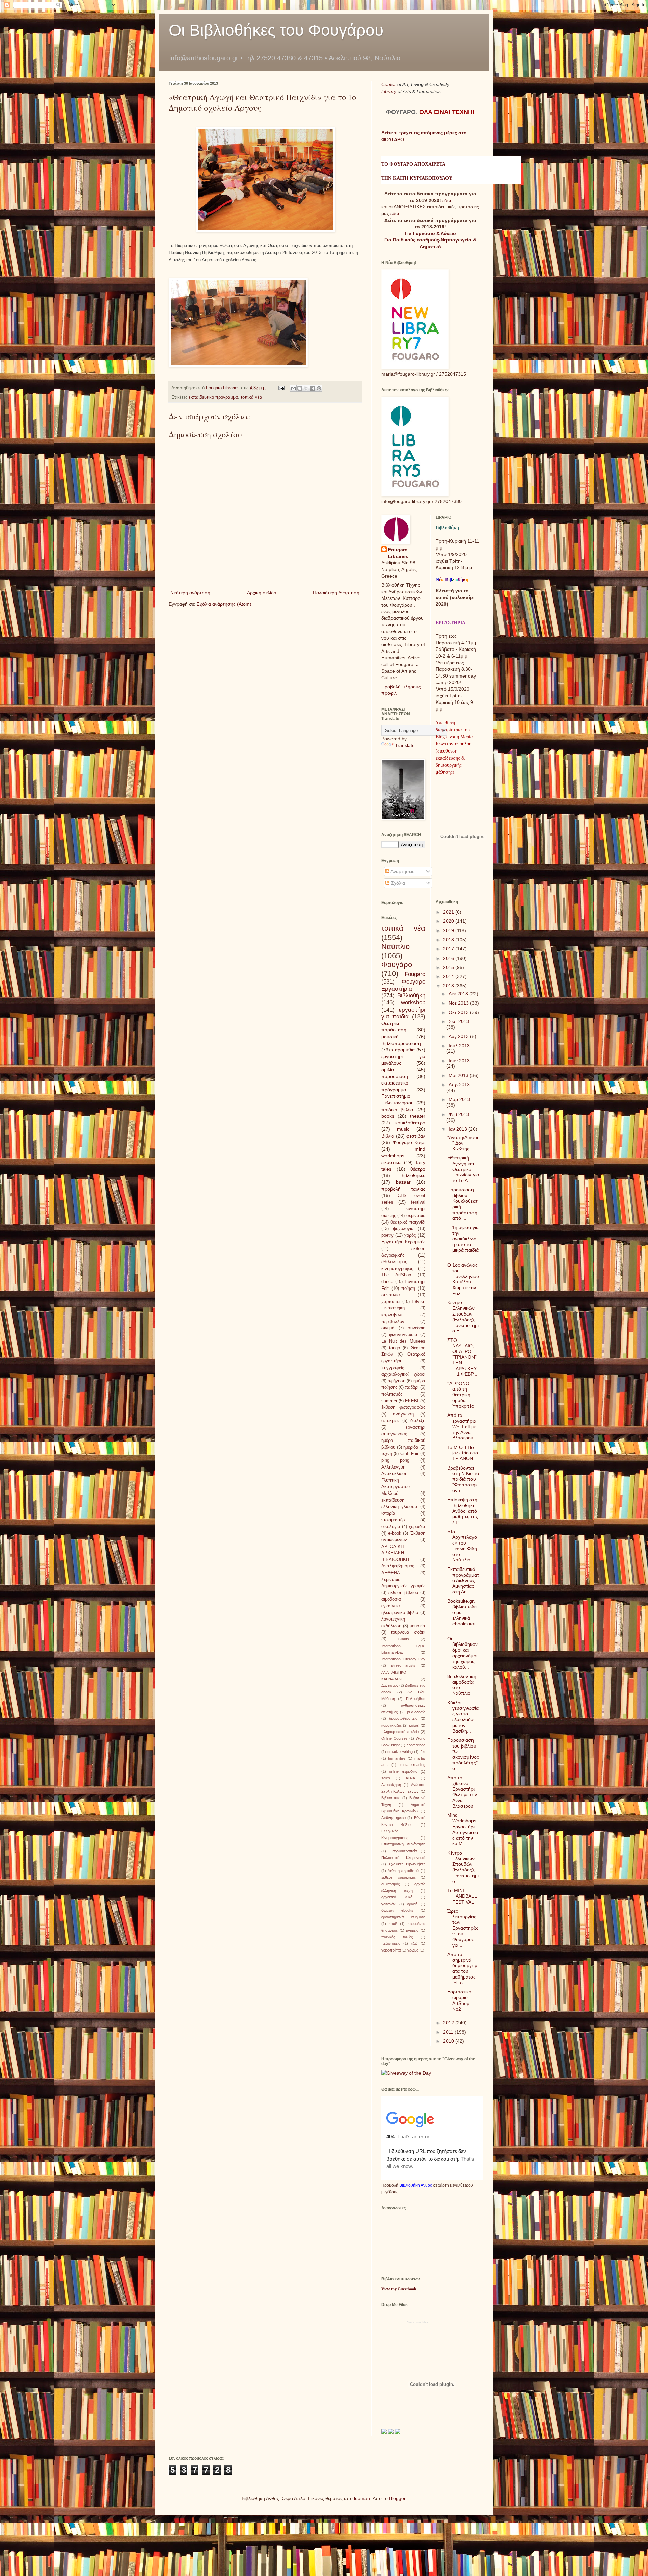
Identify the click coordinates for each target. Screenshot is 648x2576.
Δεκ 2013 (459, 994)
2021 (449, 912)
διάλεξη (418, 1421)
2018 (449, 940)
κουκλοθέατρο (410, 1123)
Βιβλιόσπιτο (391, 1798)
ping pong (395, 1460)
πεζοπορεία (391, 1943)
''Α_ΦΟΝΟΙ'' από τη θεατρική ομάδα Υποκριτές (461, 1395)
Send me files (418, 2322)
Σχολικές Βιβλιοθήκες (407, 1864)
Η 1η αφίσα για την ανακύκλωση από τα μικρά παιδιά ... (463, 1242)
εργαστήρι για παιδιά (403, 1013)
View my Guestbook (399, 2289)
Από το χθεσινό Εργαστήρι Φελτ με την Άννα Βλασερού (462, 1792)
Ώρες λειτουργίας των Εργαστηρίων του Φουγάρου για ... (463, 1928)
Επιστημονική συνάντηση (403, 1844)
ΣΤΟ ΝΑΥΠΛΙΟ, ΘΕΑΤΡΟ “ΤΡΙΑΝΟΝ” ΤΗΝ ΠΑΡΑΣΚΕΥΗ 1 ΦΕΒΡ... (462, 1357)
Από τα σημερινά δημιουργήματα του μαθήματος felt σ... (462, 1968)
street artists (403, 1665)
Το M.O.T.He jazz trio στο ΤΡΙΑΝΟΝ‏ (463, 1453)
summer (389, 1401)
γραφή (412, 1904)
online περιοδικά (403, 1771)
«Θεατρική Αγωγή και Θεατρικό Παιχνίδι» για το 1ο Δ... (463, 1169)
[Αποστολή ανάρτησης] (281, 388)
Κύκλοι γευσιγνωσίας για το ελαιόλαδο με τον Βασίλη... (463, 1717)
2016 (449, 958)
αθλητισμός (390, 1884)
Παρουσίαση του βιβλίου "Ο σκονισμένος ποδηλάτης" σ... (463, 1754)
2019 (449, 930)
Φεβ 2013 (459, 1114)
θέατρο (418, 1169)
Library (389, 91)
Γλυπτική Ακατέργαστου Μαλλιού (396, 1487)
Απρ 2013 (459, 1085)
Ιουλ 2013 (459, 1046)
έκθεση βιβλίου (403, 1593)
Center (389, 84)
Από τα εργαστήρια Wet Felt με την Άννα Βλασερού (462, 1426)
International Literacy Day (403, 1659)
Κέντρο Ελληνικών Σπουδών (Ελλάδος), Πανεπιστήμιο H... (463, 1317)
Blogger (397, 2498)
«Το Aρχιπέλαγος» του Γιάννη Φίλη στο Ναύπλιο (462, 1546)
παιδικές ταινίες (397, 1937)
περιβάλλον (393, 1322)
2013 (449, 986)
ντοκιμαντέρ (393, 1520)
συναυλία (391, 1295)
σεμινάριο (416, 1216)
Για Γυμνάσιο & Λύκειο (430, 233)
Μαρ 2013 (459, 1099)
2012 (449, 2023)
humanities (397, 1758)
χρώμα (413, 1950)
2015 (449, 967)
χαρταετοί (391, 1302)
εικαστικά (391, 1162)
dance (387, 1282)
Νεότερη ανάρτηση (190, 593)
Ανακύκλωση (394, 1474)
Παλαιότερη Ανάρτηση (336, 593)
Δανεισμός (390, 1685)
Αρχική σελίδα (262, 593)
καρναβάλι (392, 1315)
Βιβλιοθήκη (411, 996)
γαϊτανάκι (389, 1904)
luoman (362, 2498)
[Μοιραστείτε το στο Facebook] (313, 388)
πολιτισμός (392, 1394)
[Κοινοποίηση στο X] (306, 388)
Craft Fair (409, 1454)
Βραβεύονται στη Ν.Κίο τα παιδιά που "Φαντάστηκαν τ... (463, 1479)
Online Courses (395, 1738)
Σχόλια (397, 883)
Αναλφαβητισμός (398, 1566)
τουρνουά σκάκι (408, 1632)
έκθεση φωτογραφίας (403, 1407)
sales (386, 1778)
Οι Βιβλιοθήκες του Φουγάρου (276, 30)
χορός (410, 1235)
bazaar (403, 1182)
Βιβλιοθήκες (413, 1175)
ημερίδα (411, 1447)
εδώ (447, 200)
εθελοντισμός (394, 1262)
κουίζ (393, 1924)
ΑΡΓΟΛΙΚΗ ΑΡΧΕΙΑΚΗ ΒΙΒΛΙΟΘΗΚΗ (395, 1553)
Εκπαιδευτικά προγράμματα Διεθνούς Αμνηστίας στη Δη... (463, 1580)
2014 (449, 976)
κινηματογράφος (397, 1269)
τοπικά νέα (251, 397)
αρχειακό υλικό (397, 1897)
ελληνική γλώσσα (399, 1507)
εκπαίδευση (393, 1500)
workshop (413, 1003)
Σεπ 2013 (459, 1021)
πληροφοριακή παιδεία (400, 1732)
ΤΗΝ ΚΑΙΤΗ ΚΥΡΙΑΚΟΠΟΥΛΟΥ (417, 178)
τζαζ (414, 1943)
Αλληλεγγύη (393, 1467)
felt (423, 1752)
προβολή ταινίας (403, 1189)
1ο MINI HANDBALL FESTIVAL (462, 1896)
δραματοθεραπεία (403, 1718)
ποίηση (408, 1289)
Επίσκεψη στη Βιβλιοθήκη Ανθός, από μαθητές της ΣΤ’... (463, 1511)
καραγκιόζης (391, 1725)
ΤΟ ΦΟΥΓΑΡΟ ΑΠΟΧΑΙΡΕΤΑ (413, 164)
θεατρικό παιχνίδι (408, 1222)
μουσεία (417, 1626)
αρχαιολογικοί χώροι (403, 1374)
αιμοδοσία (391, 1599)
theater (418, 1116)
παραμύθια (403, 1050)
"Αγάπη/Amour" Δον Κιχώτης (463, 1143)
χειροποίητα (391, 1950)
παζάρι (412, 1387)
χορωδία (417, 1527)
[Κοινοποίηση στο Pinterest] (319, 388)
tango (395, 1348)
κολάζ (414, 1725)
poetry (387, 1235)
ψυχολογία (403, 1229)
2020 (449, 921)
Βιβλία (388, 1136)
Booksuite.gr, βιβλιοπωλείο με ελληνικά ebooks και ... (462, 1615)
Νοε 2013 (459, 1003)
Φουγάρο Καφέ (409, 1142)
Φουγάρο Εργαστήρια (403, 985)
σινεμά (388, 1328)
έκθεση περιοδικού (403, 1871)
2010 (449, 2041)
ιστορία (388, 1513)
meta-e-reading (413, 1765)
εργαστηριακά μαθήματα (403, 1917)
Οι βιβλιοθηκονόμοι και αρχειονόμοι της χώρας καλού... (462, 1653)
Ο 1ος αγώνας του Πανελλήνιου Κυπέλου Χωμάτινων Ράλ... (463, 1279)
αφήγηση (397, 1381)
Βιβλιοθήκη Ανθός (416, 2185)
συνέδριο (416, 1328)
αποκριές (390, 1421)
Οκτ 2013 (459, 1012)
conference (416, 1745)
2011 (449, 2032)
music (403, 1129)
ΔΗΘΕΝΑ (391, 1573)
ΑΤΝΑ (410, 1778)
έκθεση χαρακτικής (399, 1877)
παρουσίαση (395, 1076)
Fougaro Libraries (398, 553)
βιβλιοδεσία (416, 1712)
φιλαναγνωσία (403, 1335)
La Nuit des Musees (403, 1341)
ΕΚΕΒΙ (412, 1401)
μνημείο (412, 1930)
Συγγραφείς (393, 1368)
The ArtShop (396, 1275)
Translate (405, 745)
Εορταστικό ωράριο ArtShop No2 (459, 2000)
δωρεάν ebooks (397, 1910)
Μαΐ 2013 (459, 1075)
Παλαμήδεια (416, 1699)
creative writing (400, 1752)
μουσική (390, 1037)
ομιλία (388, 1070)
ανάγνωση (403, 1414)
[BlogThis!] (300, 388)
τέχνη (387, 1454)
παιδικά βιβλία (397, 1110)
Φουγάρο (397, 964)
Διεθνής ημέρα (394, 1818)
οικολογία (391, 1527)
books (388, 1116)
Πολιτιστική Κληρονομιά (403, 1858)
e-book (395, 1533)
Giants (404, 1639)
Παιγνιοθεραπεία (403, 1851)
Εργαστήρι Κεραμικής (403, 1242)
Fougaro (415, 974)
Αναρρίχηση (391, 1785)
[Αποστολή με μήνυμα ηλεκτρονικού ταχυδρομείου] (293, 388)
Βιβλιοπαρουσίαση (401, 1043)
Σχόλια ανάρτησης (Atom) (224, 604)
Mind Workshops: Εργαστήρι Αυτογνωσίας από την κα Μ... (463, 1829)
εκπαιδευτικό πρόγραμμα (213, 397)
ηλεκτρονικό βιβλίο (400, 1613)
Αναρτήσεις (402, 871)
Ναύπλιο (396, 947)
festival (418, 1202)
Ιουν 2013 (459, 1061)
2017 (449, 949)
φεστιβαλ (416, 1136)
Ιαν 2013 (458, 1129)
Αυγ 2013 (459, 1036)
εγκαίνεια (391, 1606)
